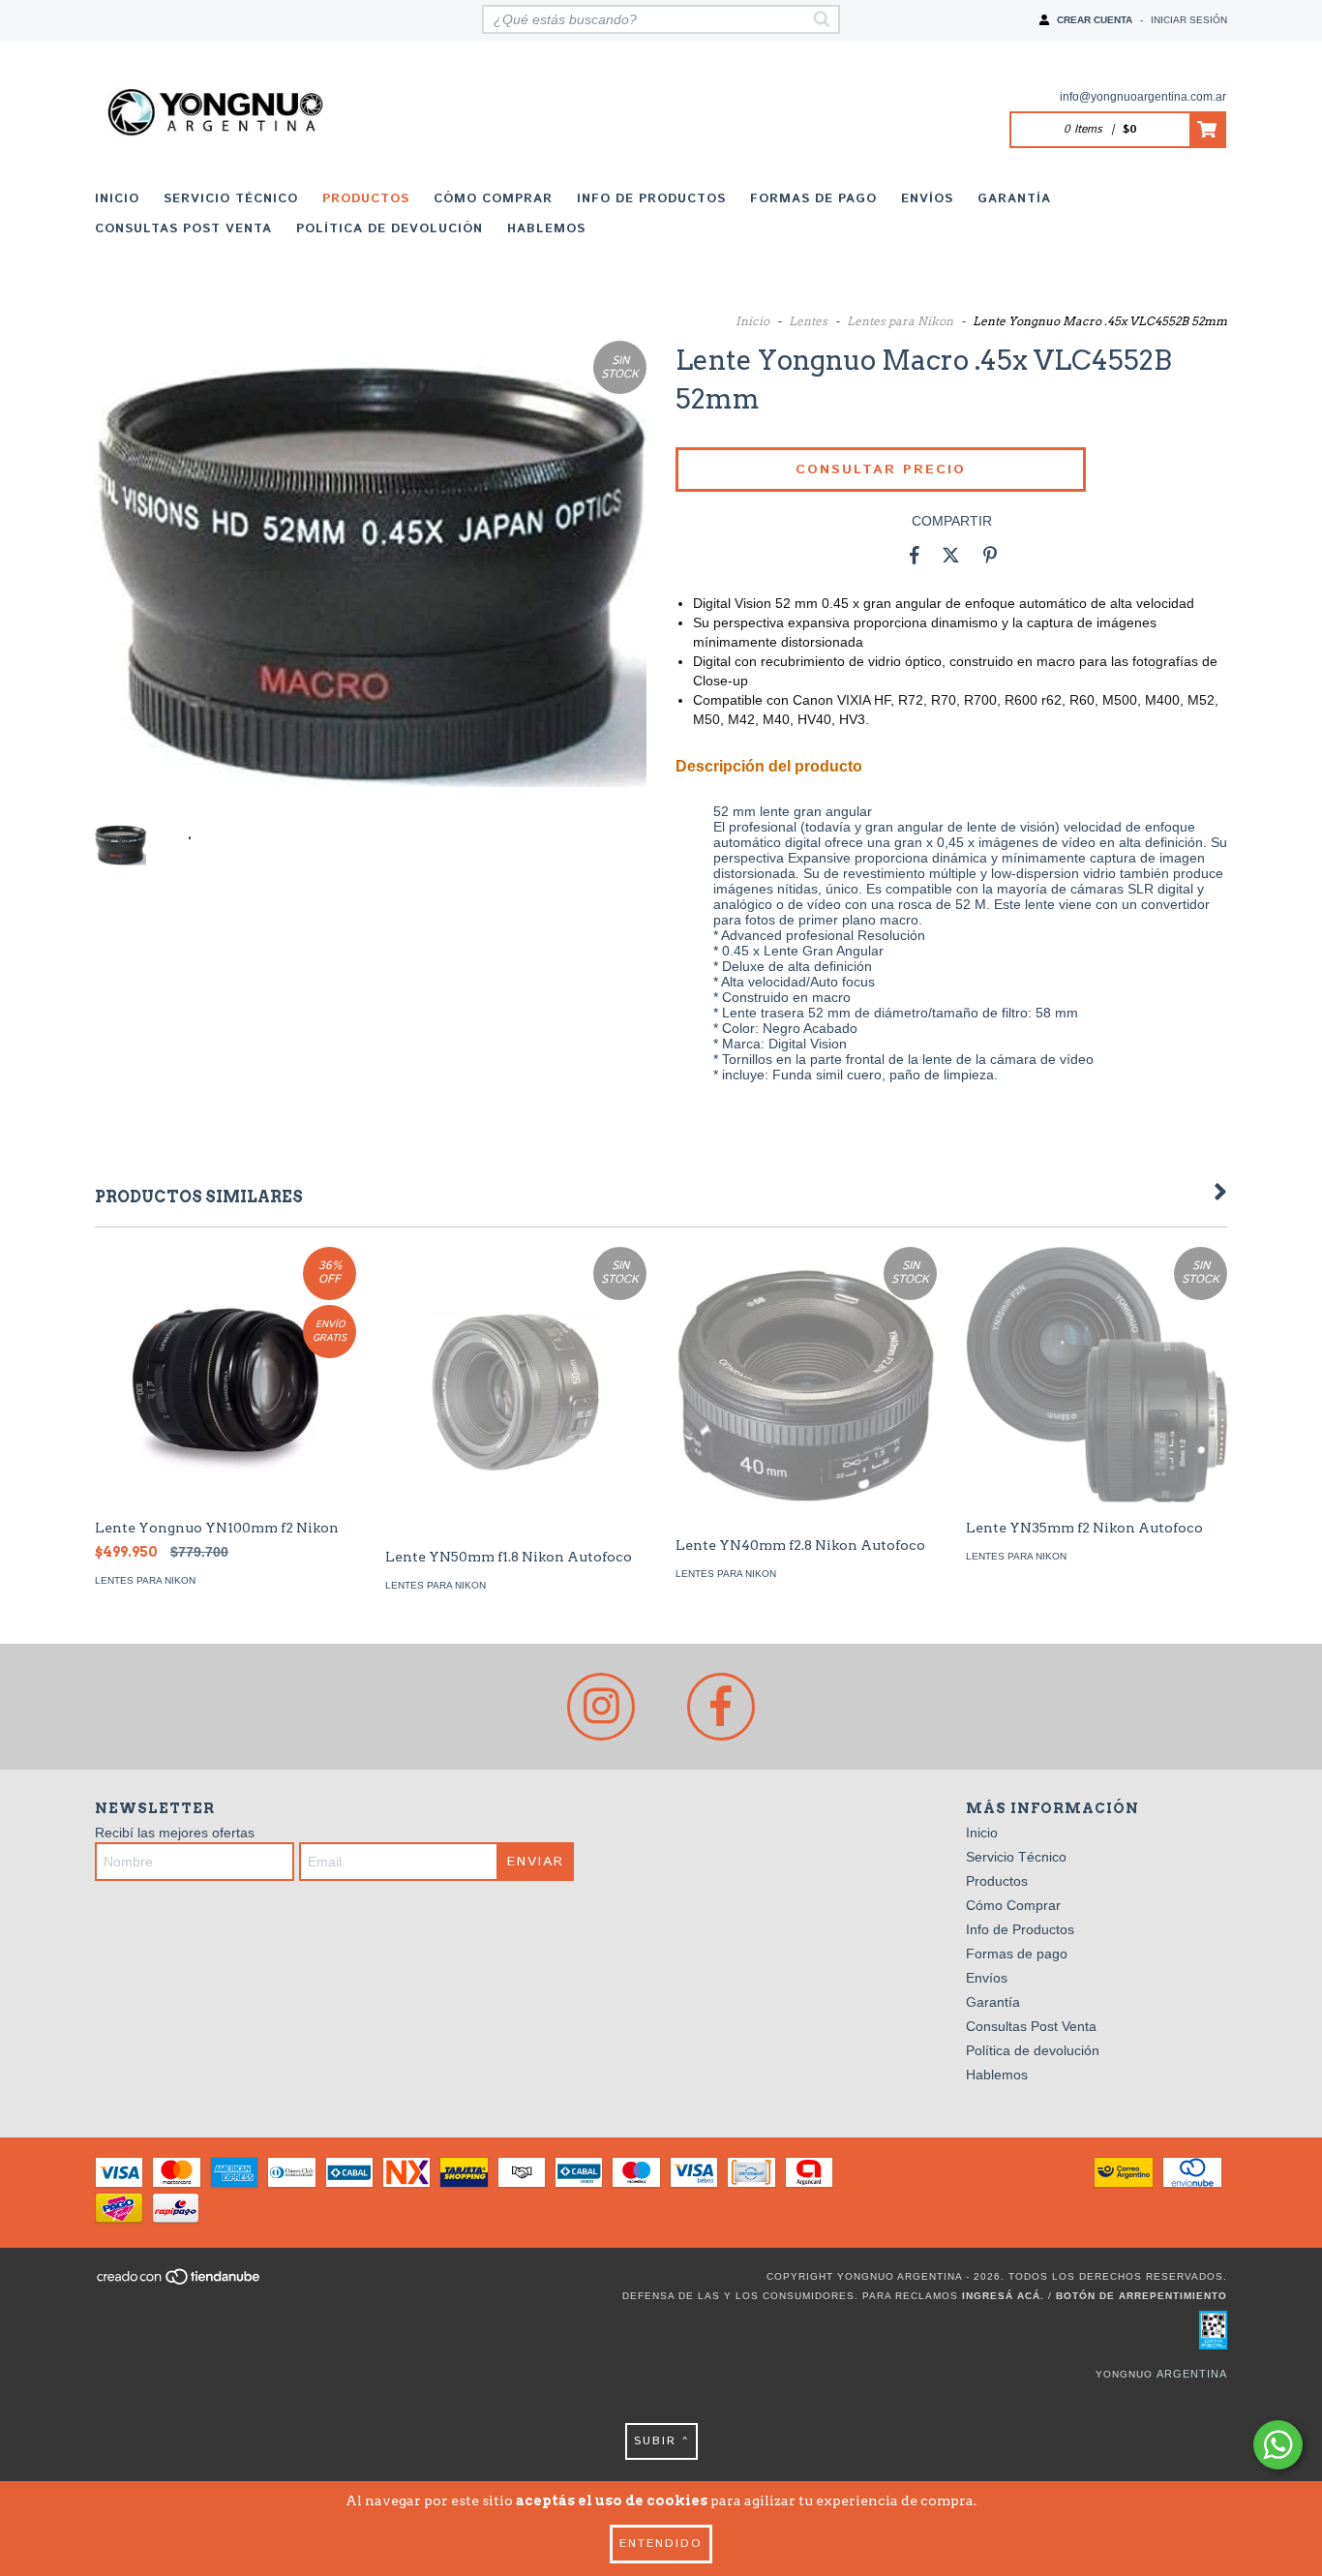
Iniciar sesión (1189, 20)
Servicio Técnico (231, 199)
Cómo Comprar (493, 199)
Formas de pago (813, 199)
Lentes (808, 321)
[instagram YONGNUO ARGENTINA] (601, 1707)
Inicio (117, 199)
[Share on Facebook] (915, 555)
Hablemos (546, 229)
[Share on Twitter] (951, 555)
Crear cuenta (1095, 20)
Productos (366, 199)
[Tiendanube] (180, 2282)
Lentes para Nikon (900, 321)
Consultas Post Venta (183, 229)
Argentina (1192, 2374)
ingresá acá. (1003, 2296)
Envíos (927, 199)
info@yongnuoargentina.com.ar (1143, 97)
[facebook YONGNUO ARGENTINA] (721, 1707)
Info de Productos (651, 199)
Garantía (1014, 199)
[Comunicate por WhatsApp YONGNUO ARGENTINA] (1278, 2445)
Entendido (661, 2544)
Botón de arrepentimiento (1142, 2296)
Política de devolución (390, 229)
